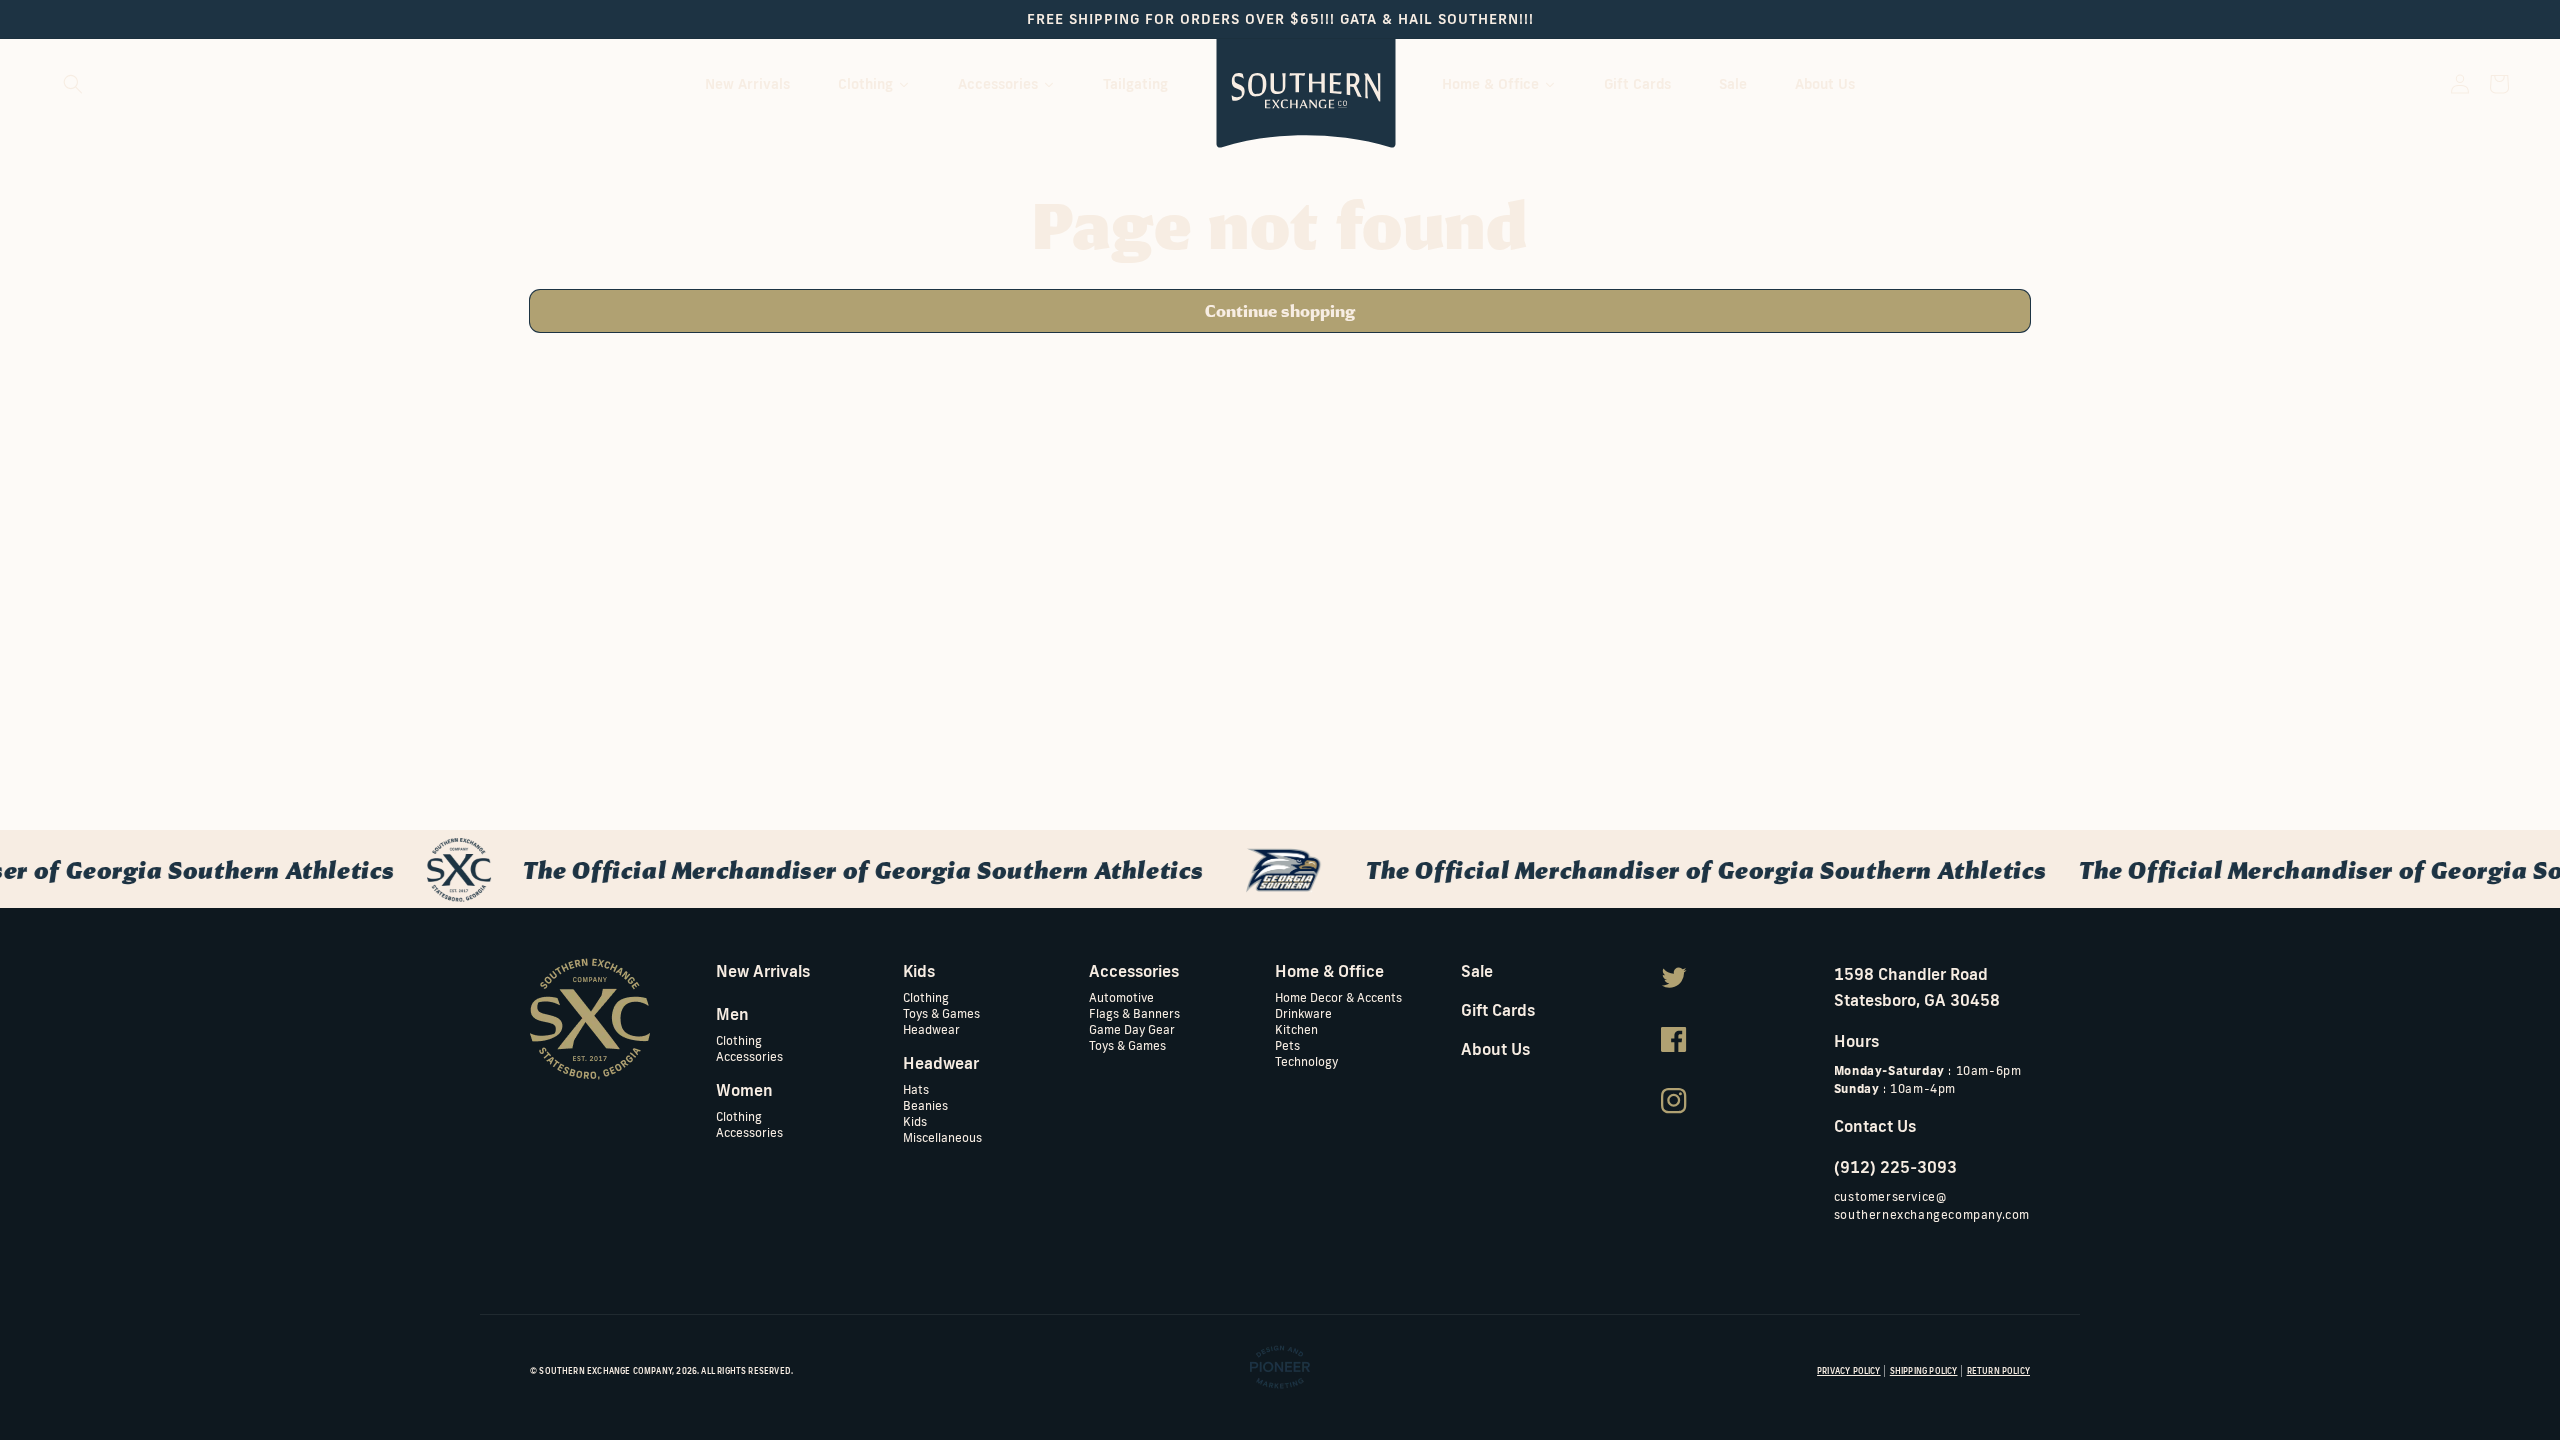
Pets (1287, 1044)
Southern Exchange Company (605, 1371)
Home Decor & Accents (1338, 997)
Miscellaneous (942, 1136)
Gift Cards (1498, 1010)
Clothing (739, 1040)
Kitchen (1296, 1028)
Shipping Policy (1924, 1371)
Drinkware (1303, 1012)
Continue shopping (1280, 311)
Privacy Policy (1849, 1371)
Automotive (1121, 997)
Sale (1477, 971)
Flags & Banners (1134, 1012)
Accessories (749, 1055)
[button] (73, 84)
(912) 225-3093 (1895, 1167)
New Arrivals (763, 971)
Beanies (925, 1104)
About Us (1495, 1049)
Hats (916, 1089)
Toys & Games (941, 1012)
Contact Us (1875, 1126)
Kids (915, 1120)
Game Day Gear (1132, 1028)
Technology (1306, 1060)
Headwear (931, 1028)
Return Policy (1998, 1371)
